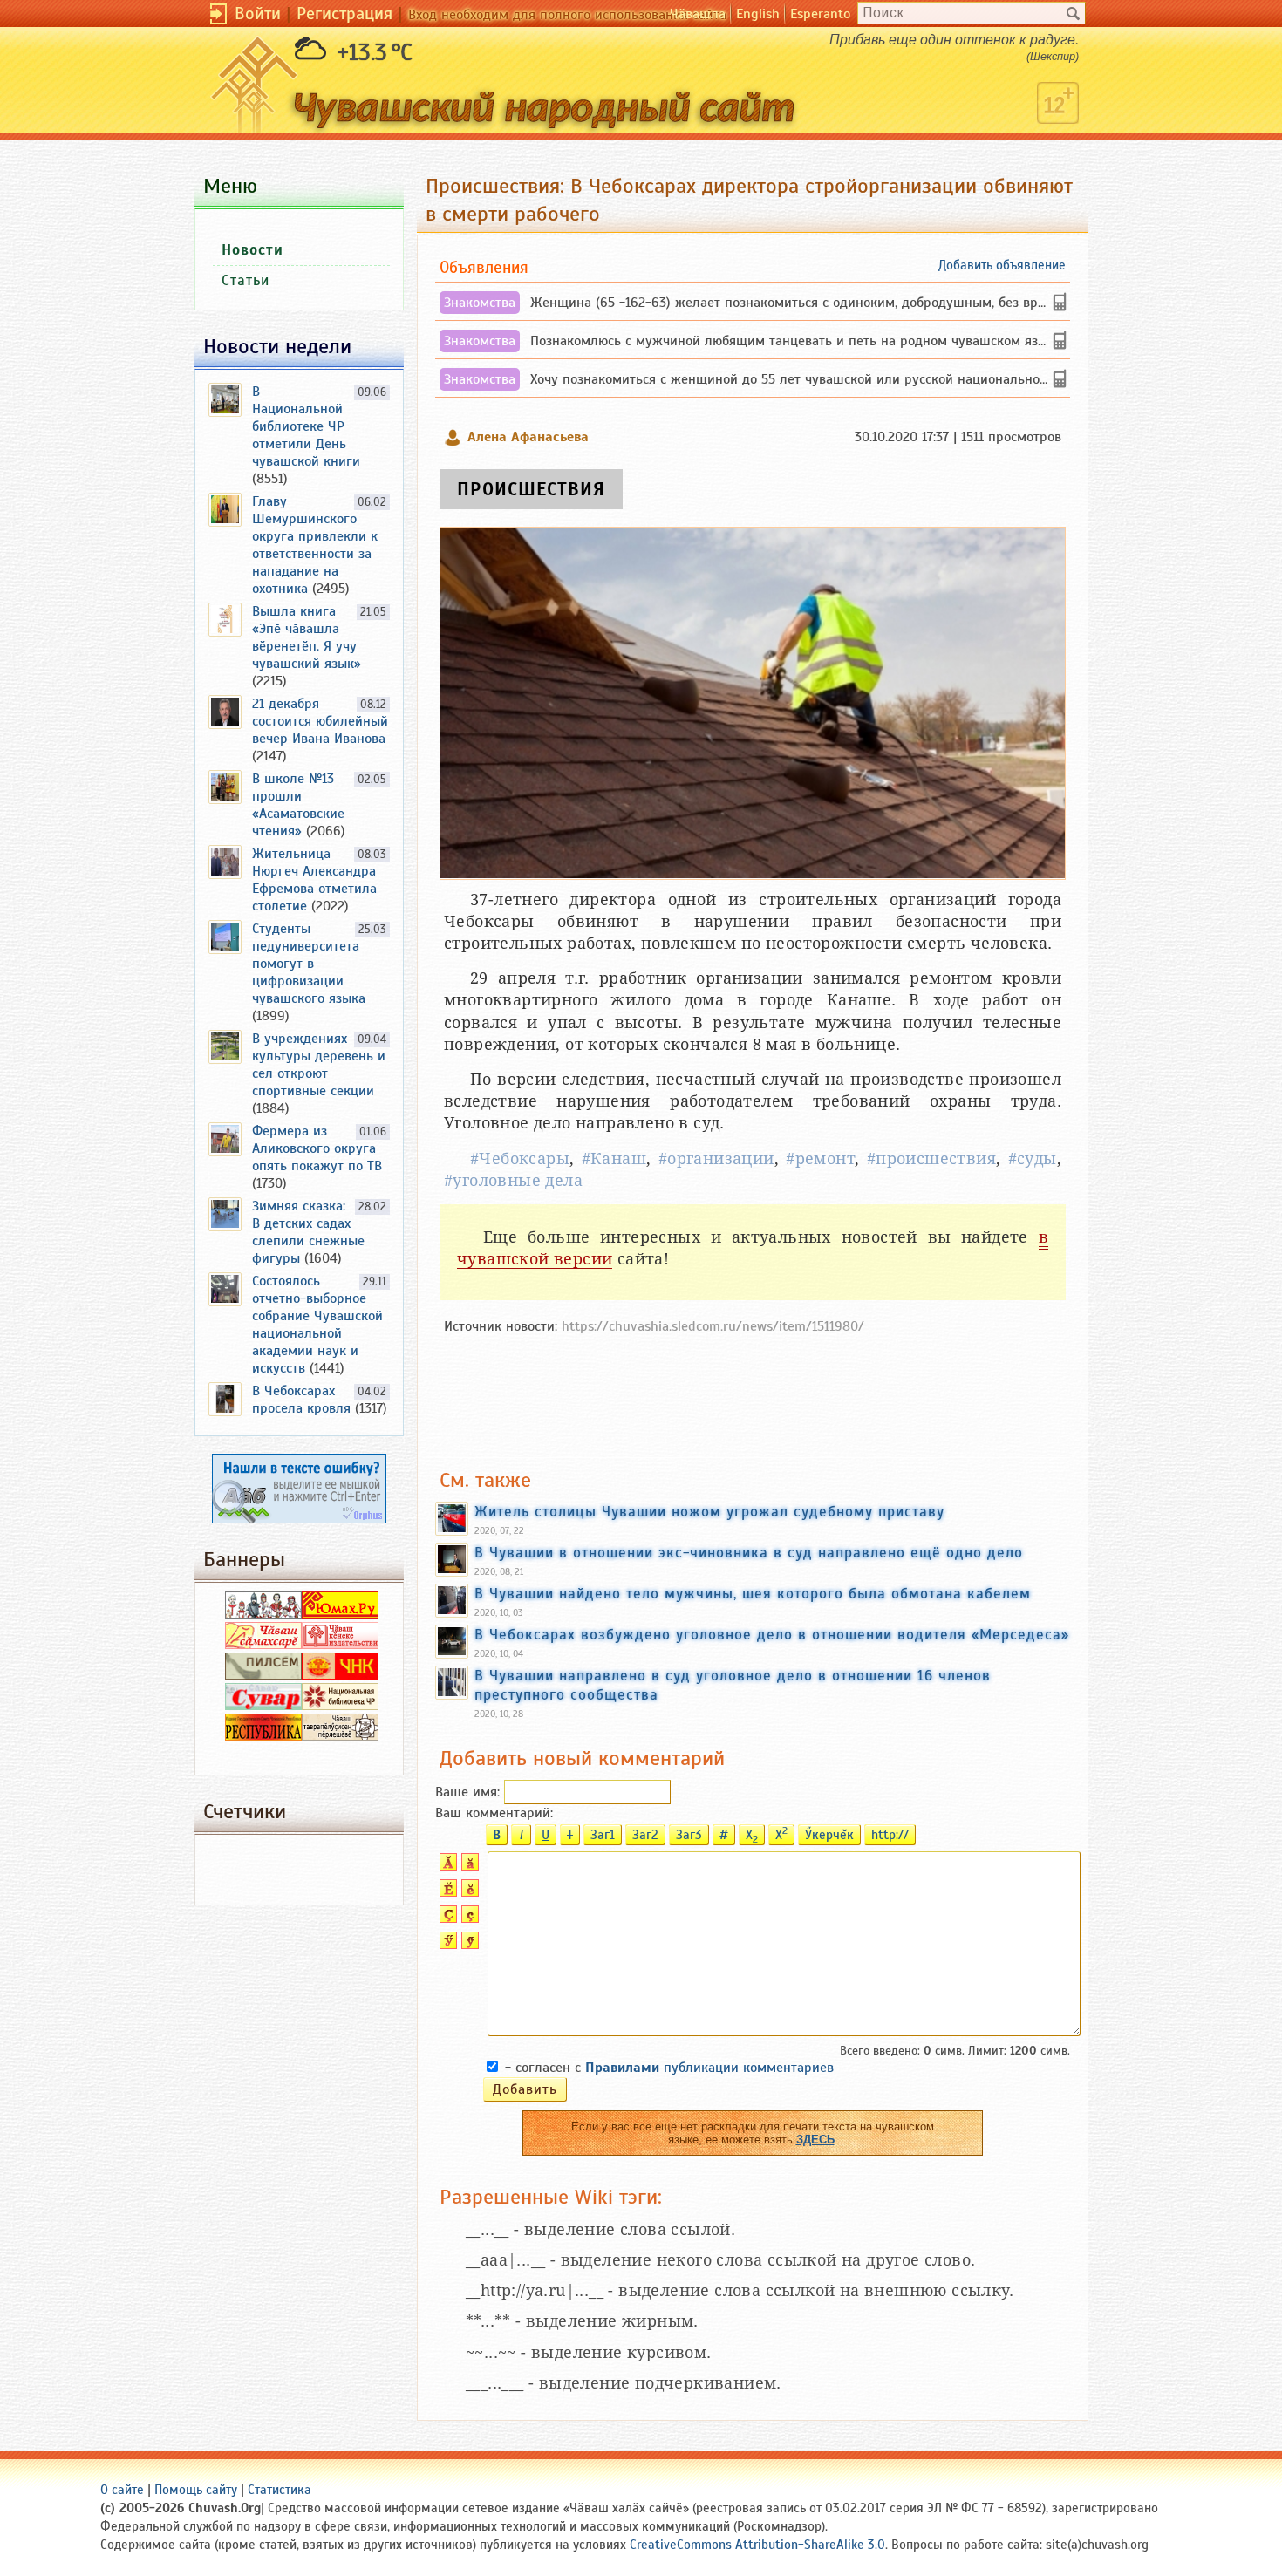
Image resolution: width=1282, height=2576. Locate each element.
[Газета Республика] (263, 1736)
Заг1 (603, 1835)
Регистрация (344, 14)
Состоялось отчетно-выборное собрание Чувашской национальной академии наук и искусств (317, 1325)
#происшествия (931, 1159)
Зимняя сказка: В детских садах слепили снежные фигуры (308, 1232)
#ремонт (820, 1159)
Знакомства (480, 303)
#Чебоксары (520, 1159)
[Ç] (446, 1918)
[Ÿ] (446, 1945)
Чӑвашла (698, 14)
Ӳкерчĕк (829, 1835)
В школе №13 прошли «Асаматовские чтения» (298, 805)
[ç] (468, 1918)
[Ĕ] (446, 1892)
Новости (252, 250)
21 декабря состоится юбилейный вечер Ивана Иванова (320, 721)
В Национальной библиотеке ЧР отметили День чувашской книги (306, 426)
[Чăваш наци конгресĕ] (340, 1675)
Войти (258, 14)
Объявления (484, 267)
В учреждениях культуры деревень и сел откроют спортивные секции (319, 1065)
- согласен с (669, 2068)
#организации (716, 1159)
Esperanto (820, 14)
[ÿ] (468, 1945)
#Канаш (614, 1159)
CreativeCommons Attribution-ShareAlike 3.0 (757, 2545)
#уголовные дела (513, 1180)
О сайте (122, 2490)
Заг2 (645, 1835)
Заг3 (689, 1835)
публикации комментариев (709, 2068)
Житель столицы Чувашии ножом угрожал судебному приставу (709, 1511)
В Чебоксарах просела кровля (301, 1400)
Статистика (280, 2490)
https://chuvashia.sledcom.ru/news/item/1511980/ (713, 1326)
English (758, 14)
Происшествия (531, 489)
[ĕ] (468, 1892)
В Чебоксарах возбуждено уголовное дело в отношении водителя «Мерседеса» (772, 1634)
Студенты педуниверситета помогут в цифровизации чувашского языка (309, 964)
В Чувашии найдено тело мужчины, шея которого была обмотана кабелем (753, 1593)
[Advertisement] (753, 1393)
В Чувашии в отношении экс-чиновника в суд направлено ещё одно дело (749, 1552)
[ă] (468, 1866)
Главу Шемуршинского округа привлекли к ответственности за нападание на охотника (315, 545)
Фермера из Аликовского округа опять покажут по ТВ (317, 1148)
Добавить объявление (1002, 265)
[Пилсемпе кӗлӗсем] (263, 1675)
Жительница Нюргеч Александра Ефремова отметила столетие (314, 880)
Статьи (245, 280)
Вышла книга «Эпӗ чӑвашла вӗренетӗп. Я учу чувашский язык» (307, 637)
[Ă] (446, 1866)
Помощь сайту (196, 2490)
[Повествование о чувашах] (263, 1614)
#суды (1033, 1159)
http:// (890, 1835)
